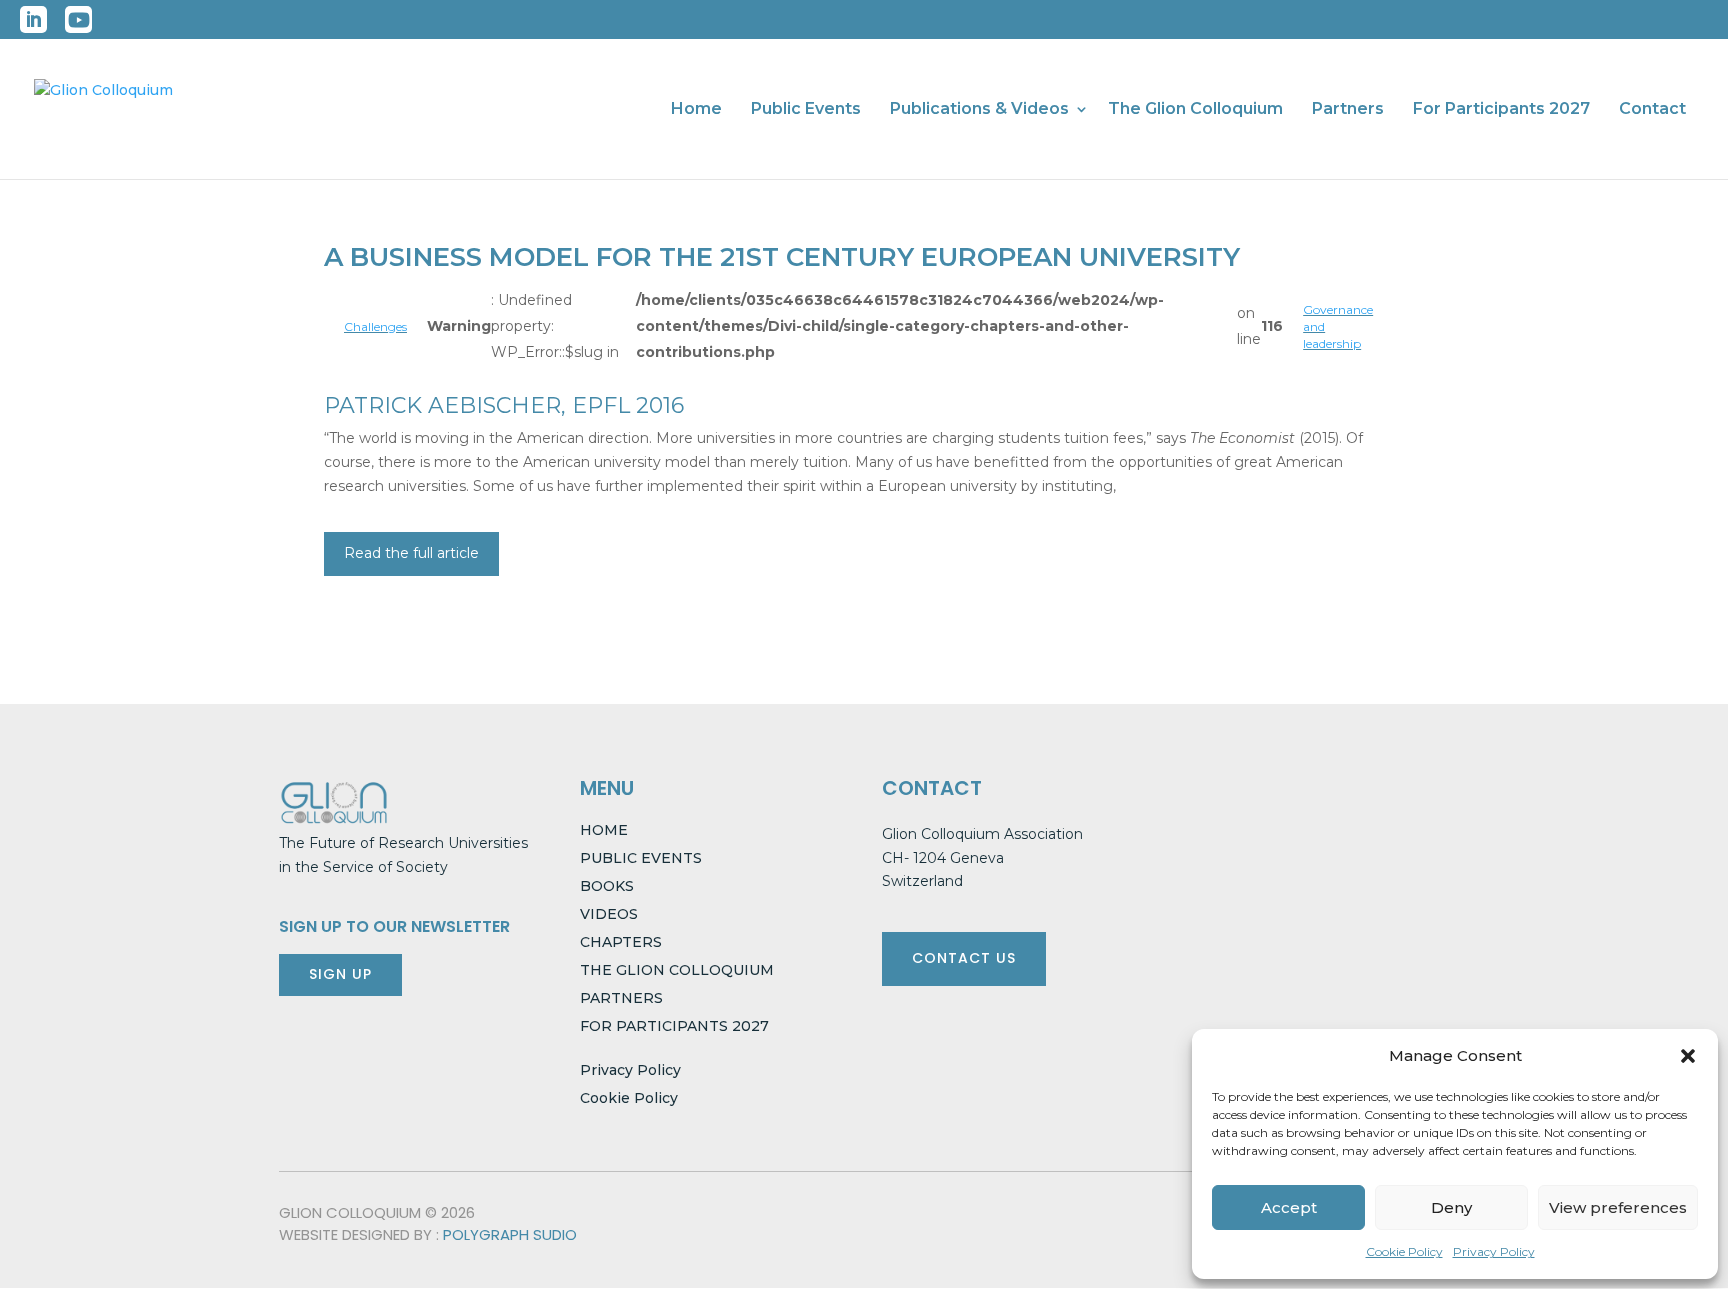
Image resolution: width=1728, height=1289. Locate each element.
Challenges (375, 326)
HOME (604, 830)
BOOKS (607, 886)
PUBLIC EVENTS (641, 858)
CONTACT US (964, 958)
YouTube (78, 19)
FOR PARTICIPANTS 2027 (674, 1026)
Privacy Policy (1494, 1251)
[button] (1688, 1056)
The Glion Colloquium (1195, 110)
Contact (1652, 110)
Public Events (806, 110)
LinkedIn (33, 19)
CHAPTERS (621, 942)
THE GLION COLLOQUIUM (677, 970)
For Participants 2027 (1501, 110)
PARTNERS (621, 998)
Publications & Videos (979, 110)
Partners (1348, 110)
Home (696, 110)
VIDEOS (609, 914)
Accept (1289, 1207)
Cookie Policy (1404, 1251)
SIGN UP (340, 974)
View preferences (1618, 1207)
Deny (1451, 1207)
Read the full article (411, 553)
